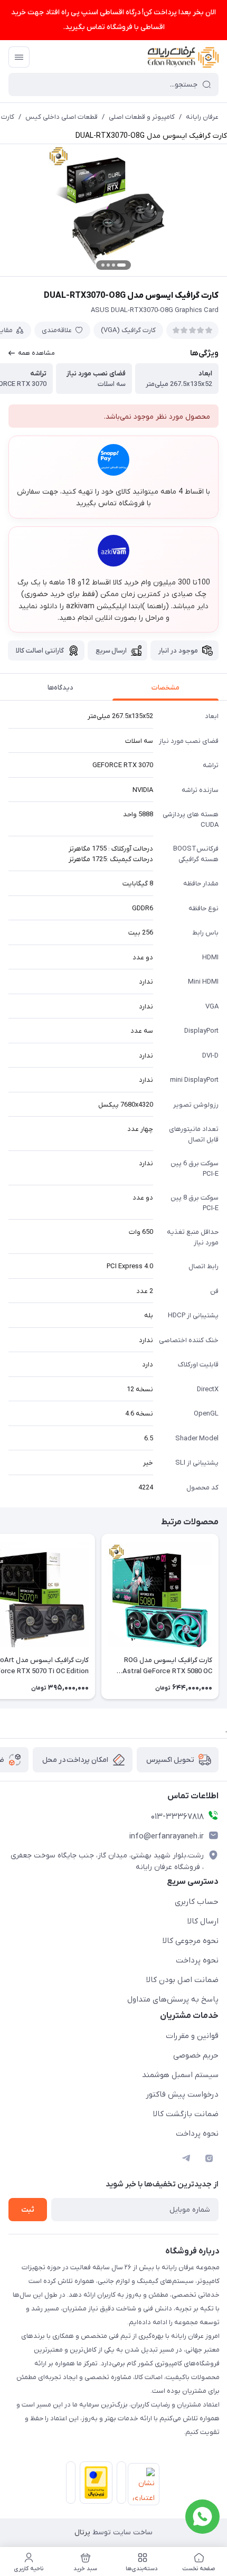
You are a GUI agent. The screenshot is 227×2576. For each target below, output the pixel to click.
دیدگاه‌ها (60, 688)
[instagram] (209, 2158)
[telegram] (186, 2158)
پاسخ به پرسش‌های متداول (173, 1999)
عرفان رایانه (202, 117)
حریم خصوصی (196, 2055)
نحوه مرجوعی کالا (191, 1941)
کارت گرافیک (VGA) (128, 330)
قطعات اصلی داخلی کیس (62, 117)
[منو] (19, 57)
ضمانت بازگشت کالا (186, 2114)
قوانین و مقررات (192, 2036)
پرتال (82, 2532)
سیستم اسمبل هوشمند (180, 2075)
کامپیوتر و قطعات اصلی (142, 117)
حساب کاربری (197, 1902)
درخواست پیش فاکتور (182, 2094)
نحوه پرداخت (197, 1960)
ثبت (28, 2210)
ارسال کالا (203, 1921)
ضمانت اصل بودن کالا (182, 1980)
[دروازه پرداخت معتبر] (94, 2485)
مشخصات (165, 688)
